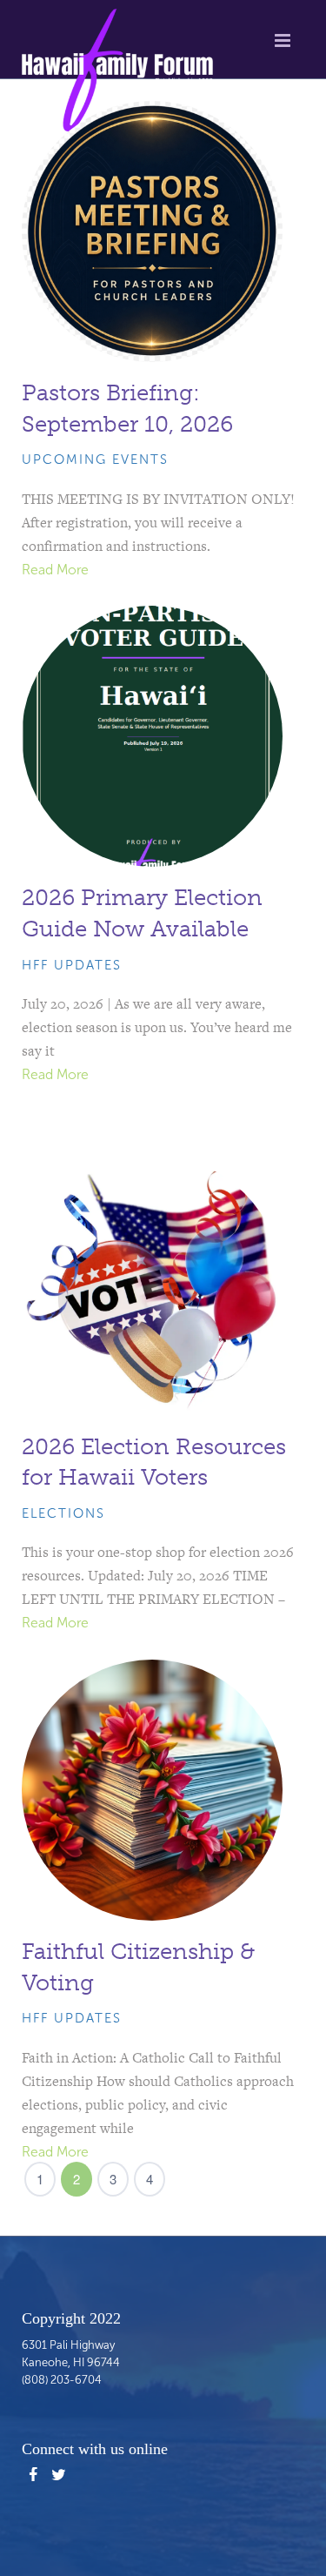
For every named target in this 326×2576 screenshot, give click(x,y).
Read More (55, 570)
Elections (63, 1513)
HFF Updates (72, 965)
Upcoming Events (95, 460)
